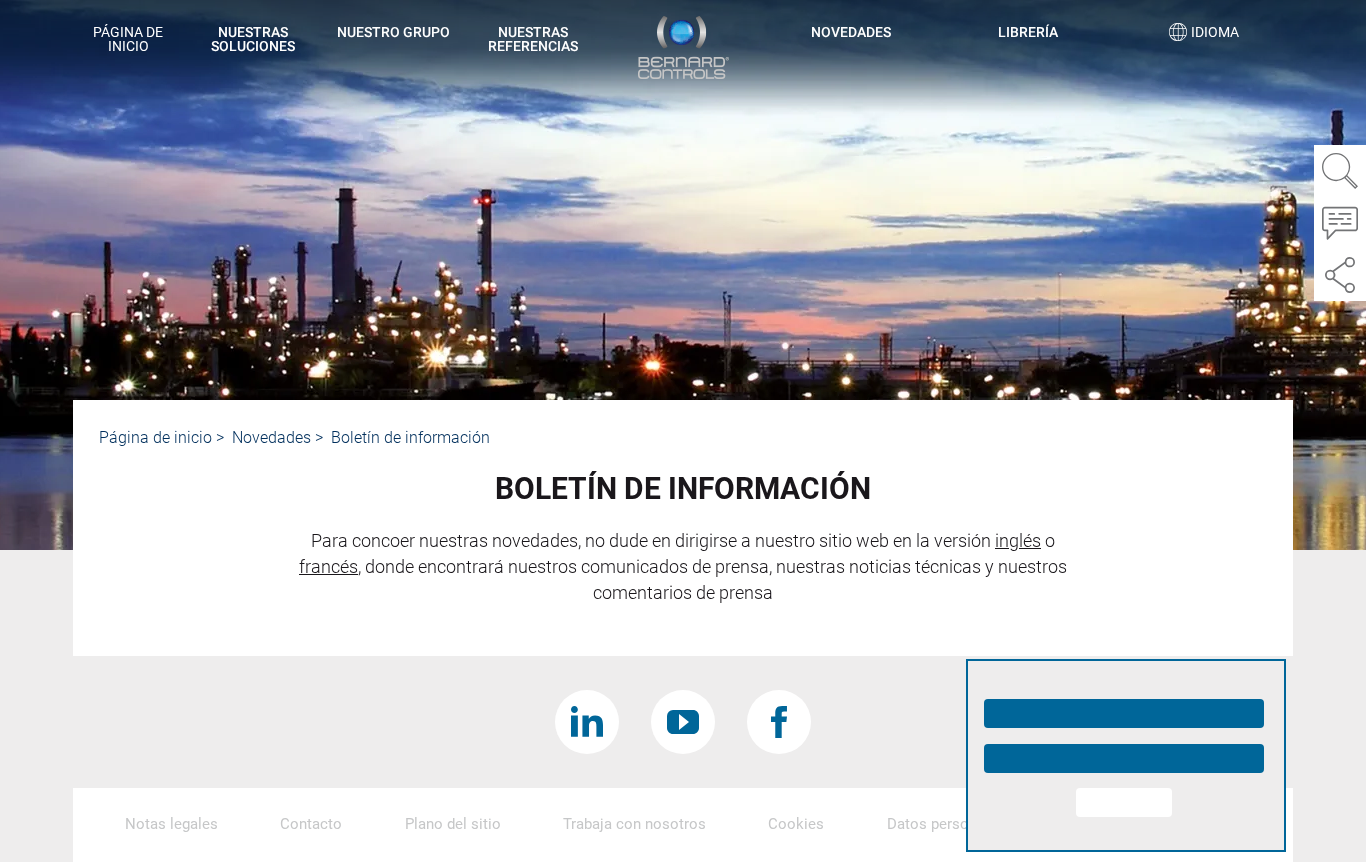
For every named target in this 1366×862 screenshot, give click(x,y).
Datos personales (946, 824)
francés (328, 566)
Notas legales (171, 824)
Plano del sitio (453, 824)
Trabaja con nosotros (634, 824)
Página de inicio (128, 39)
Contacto (311, 824)
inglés (1018, 540)
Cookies (796, 824)
